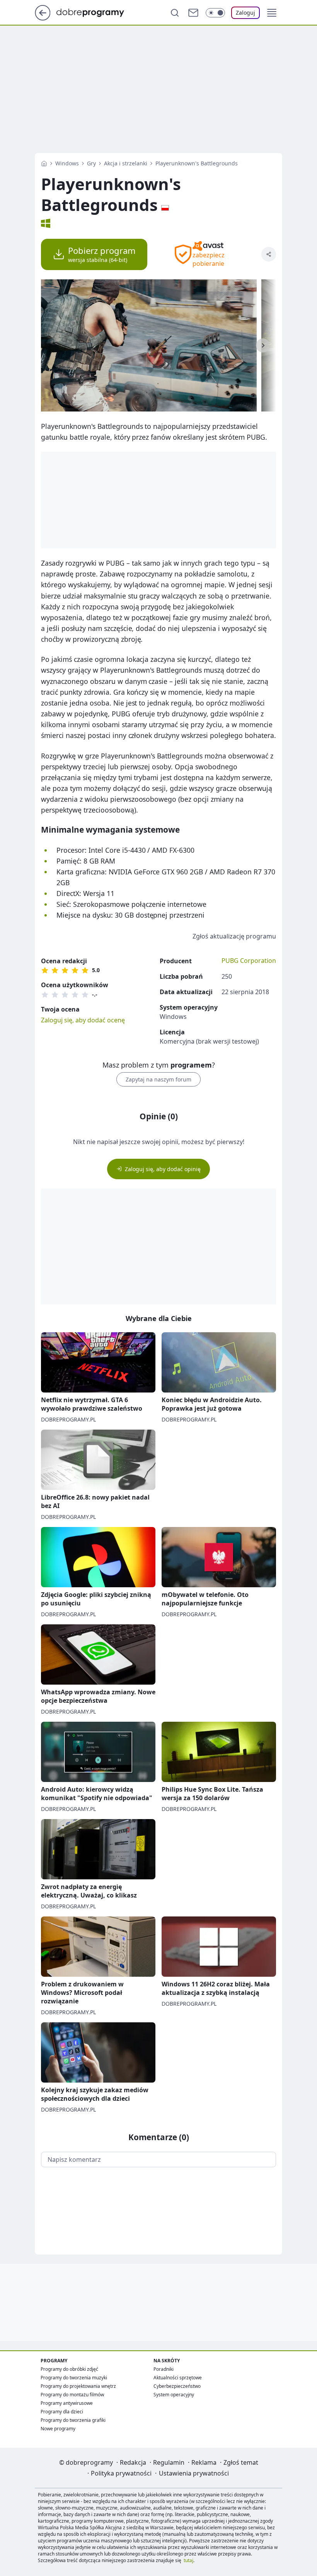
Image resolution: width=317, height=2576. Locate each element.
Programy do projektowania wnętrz (78, 2386)
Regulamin (169, 2462)
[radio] (45, 970)
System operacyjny (174, 2395)
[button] (272, 13)
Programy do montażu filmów (72, 2395)
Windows (67, 163)
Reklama (204, 2462)
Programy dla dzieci (62, 2412)
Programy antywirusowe (67, 2403)
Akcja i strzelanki (126, 163)
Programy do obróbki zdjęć (69, 2369)
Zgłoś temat (241, 2462)
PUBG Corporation (249, 961)
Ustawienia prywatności (194, 2473)
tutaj (188, 2560)
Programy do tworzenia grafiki (73, 2420)
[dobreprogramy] (96, 12)
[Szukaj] (175, 13)
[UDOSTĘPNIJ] (269, 254)
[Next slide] (263, 345)
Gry (91, 163)
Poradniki (164, 2369)
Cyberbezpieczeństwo (177, 2386)
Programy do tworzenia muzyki (74, 2378)
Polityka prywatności (121, 2473)
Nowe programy (58, 2429)
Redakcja (133, 2462)
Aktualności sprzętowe (178, 2378)
